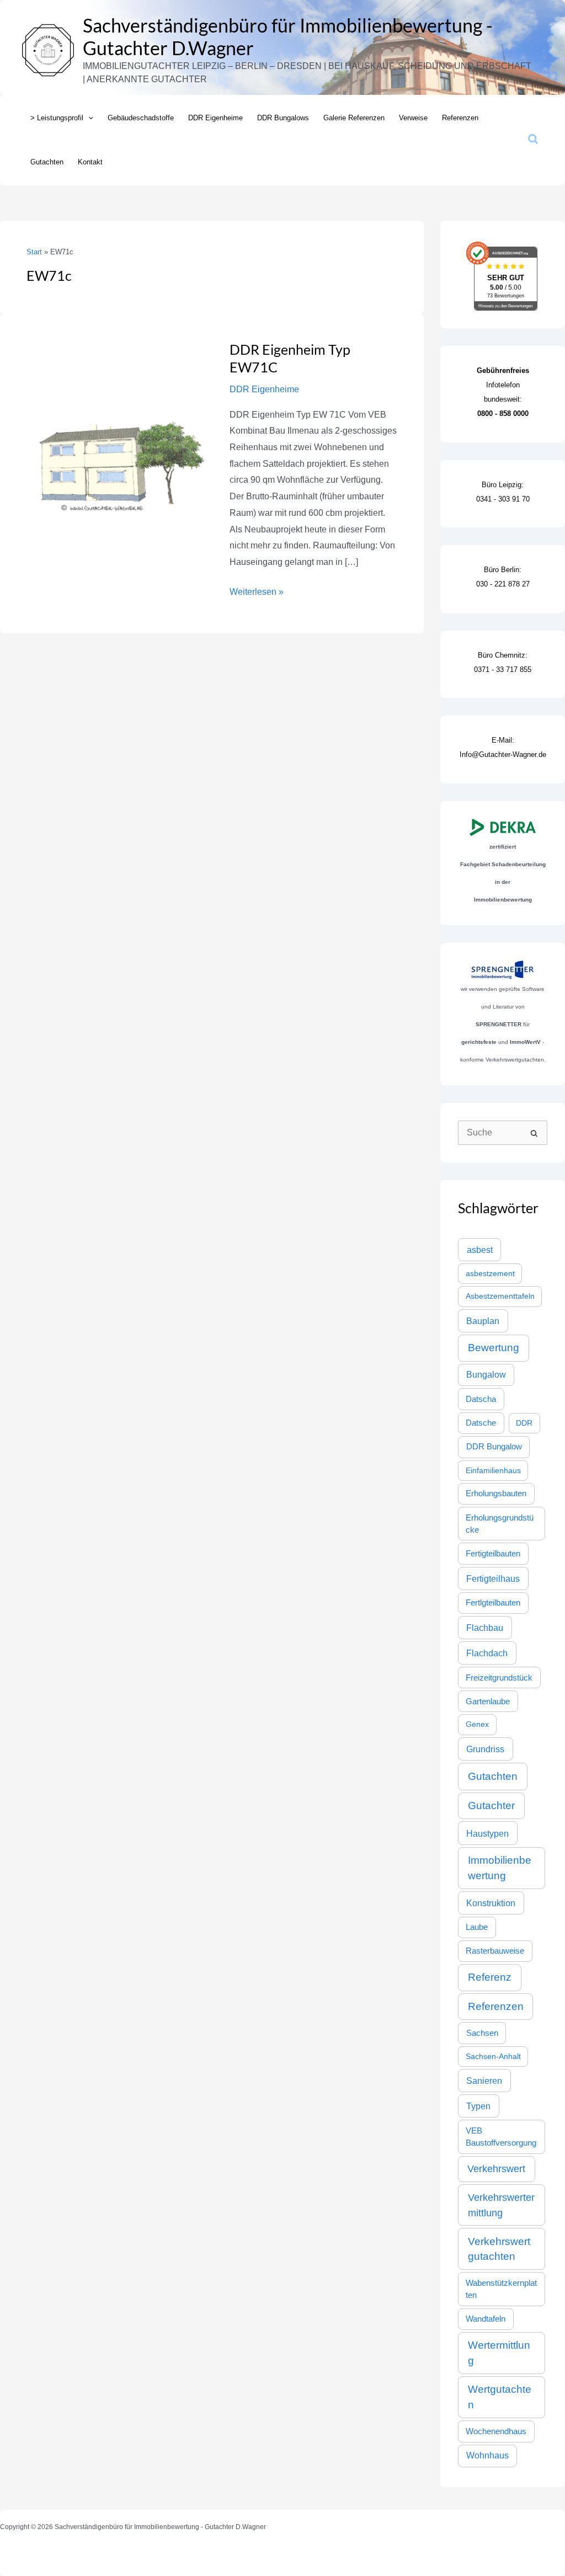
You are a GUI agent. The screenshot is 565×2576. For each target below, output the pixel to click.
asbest (480, 1250)
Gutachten (493, 1776)
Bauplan (483, 1321)
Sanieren (484, 2081)
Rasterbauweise (495, 1951)
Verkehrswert (496, 2169)
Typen (478, 2106)
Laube (477, 1927)
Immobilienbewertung (500, 1868)
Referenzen (496, 2006)
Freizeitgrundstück (499, 1678)
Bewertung (494, 1348)
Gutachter (491, 1806)
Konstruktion (491, 1903)
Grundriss (485, 1749)
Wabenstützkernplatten (501, 2289)
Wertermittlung (499, 2353)
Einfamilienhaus (493, 1470)
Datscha (481, 1399)
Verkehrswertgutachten (499, 2249)
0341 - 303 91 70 (503, 499)
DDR (524, 1423)
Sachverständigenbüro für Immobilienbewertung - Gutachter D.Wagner (288, 36)
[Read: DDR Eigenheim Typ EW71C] (119, 432)
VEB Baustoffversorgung (501, 2137)
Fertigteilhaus (493, 1578)
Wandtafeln (486, 2319)
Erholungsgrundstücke (500, 1524)
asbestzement (490, 1273)
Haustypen (487, 1833)
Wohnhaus (487, 2455)
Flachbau (485, 1628)
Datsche (481, 1423)
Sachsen (482, 2033)
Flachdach (487, 1653)
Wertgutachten (500, 2397)
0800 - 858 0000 (503, 414)
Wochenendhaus (496, 2431)
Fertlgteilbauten (493, 1603)
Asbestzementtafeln (500, 1296)
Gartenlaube (488, 1702)
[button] (88, 118)
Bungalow (486, 1375)
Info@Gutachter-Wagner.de (503, 754)
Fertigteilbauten (493, 1554)
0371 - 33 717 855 (503, 670)
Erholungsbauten (496, 1494)
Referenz (490, 1977)
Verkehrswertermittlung (501, 2205)
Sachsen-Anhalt (493, 2056)
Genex (477, 1724)
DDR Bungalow (494, 1446)
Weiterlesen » (257, 590)
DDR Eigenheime (264, 389)
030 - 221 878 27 (503, 584)
